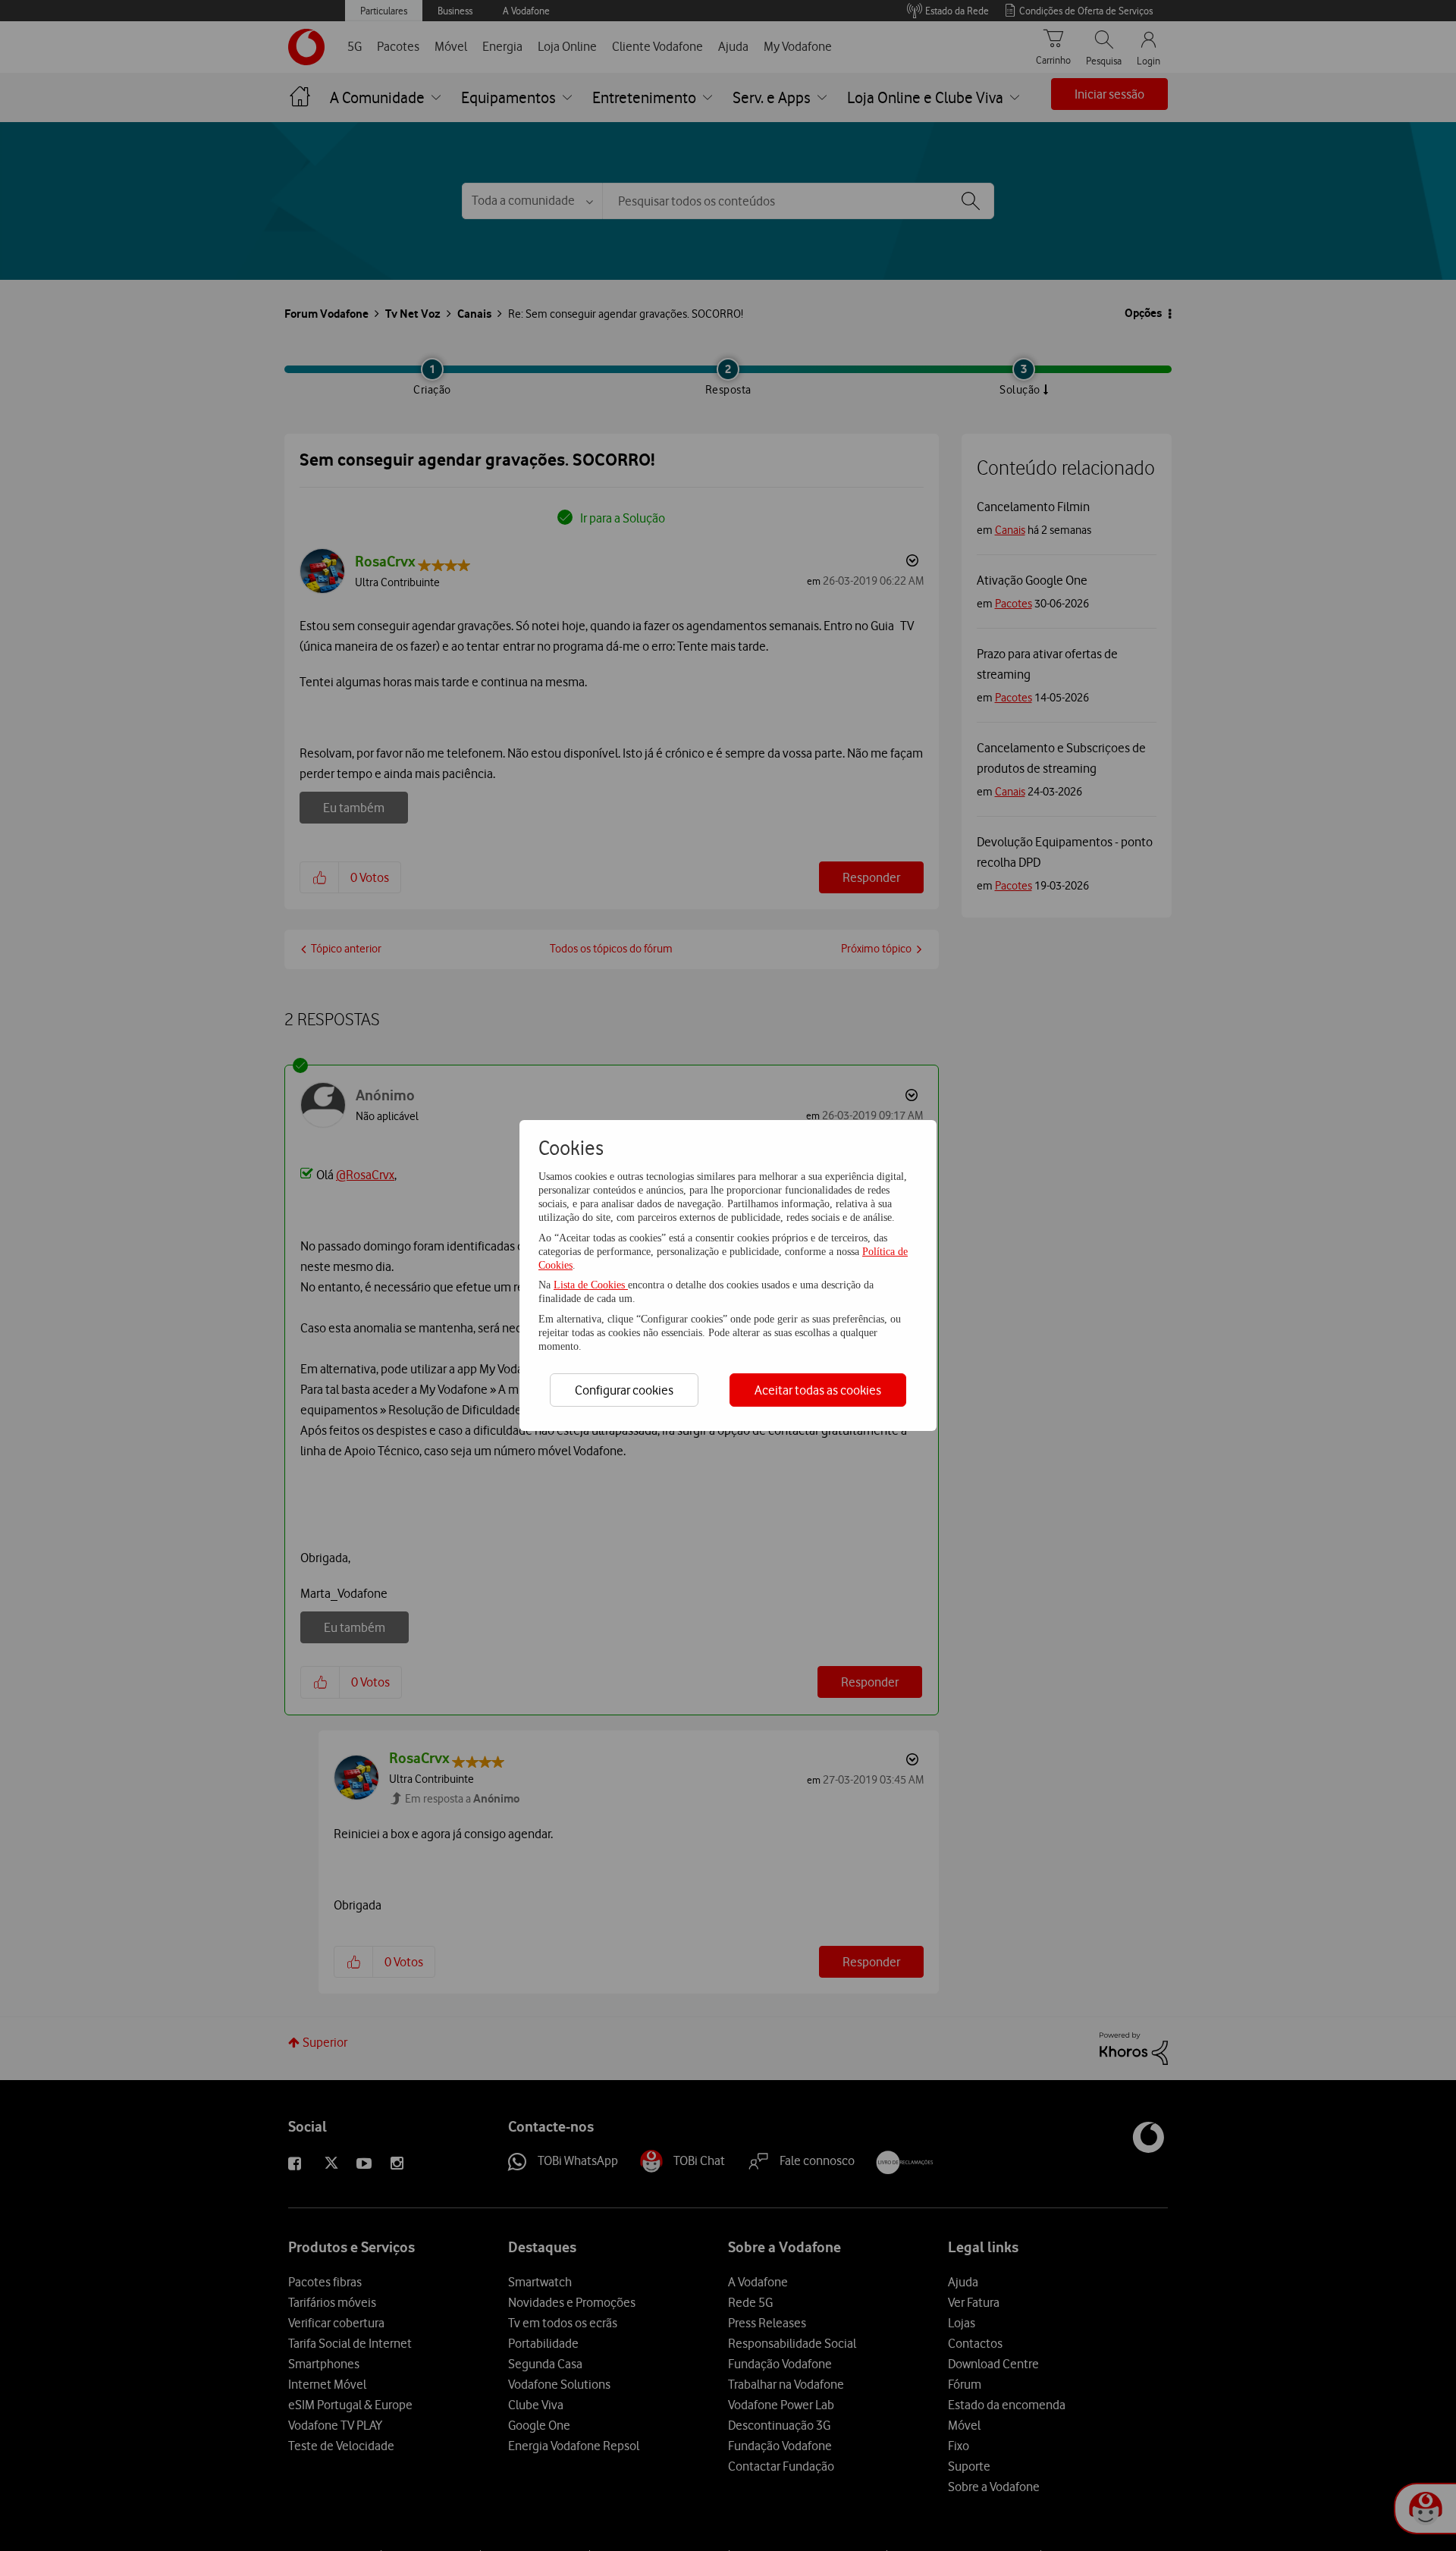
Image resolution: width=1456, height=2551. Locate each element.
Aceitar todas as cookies (818, 1390)
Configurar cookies (624, 1390)
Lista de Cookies (591, 1285)
